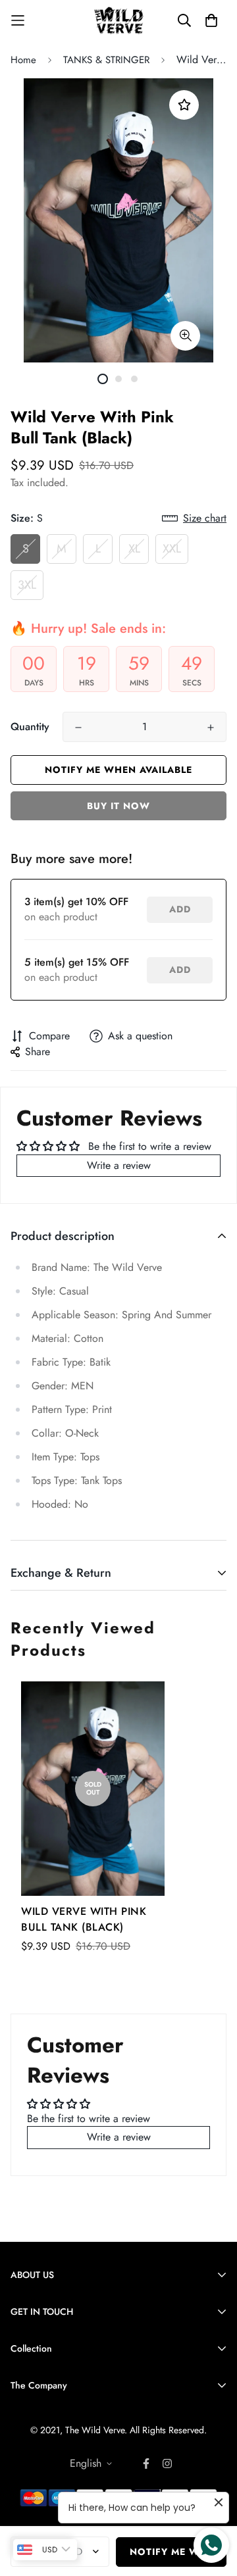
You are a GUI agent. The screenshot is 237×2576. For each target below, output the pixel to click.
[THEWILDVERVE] (119, 21)
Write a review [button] (119, 1165)
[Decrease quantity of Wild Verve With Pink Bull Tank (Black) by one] (78, 728)
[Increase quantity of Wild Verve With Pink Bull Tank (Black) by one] (211, 728)
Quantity (30, 727)
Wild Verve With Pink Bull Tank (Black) (84, 1919)
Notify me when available (118, 770)
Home (23, 60)
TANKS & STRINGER (106, 60)
